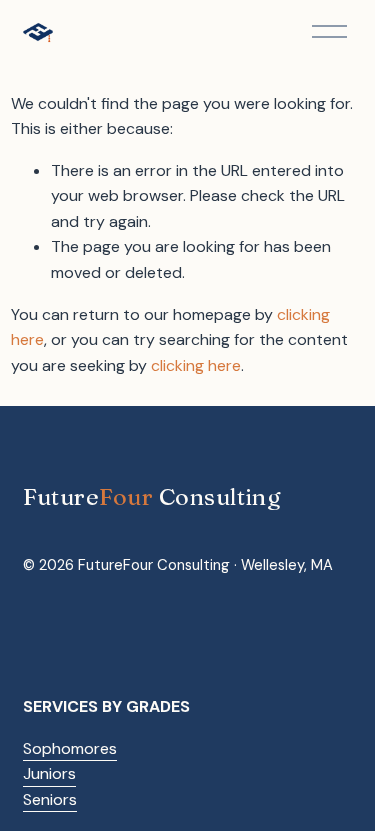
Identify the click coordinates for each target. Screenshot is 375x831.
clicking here (196, 365)
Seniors (50, 799)
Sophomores (70, 748)
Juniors (49, 773)
